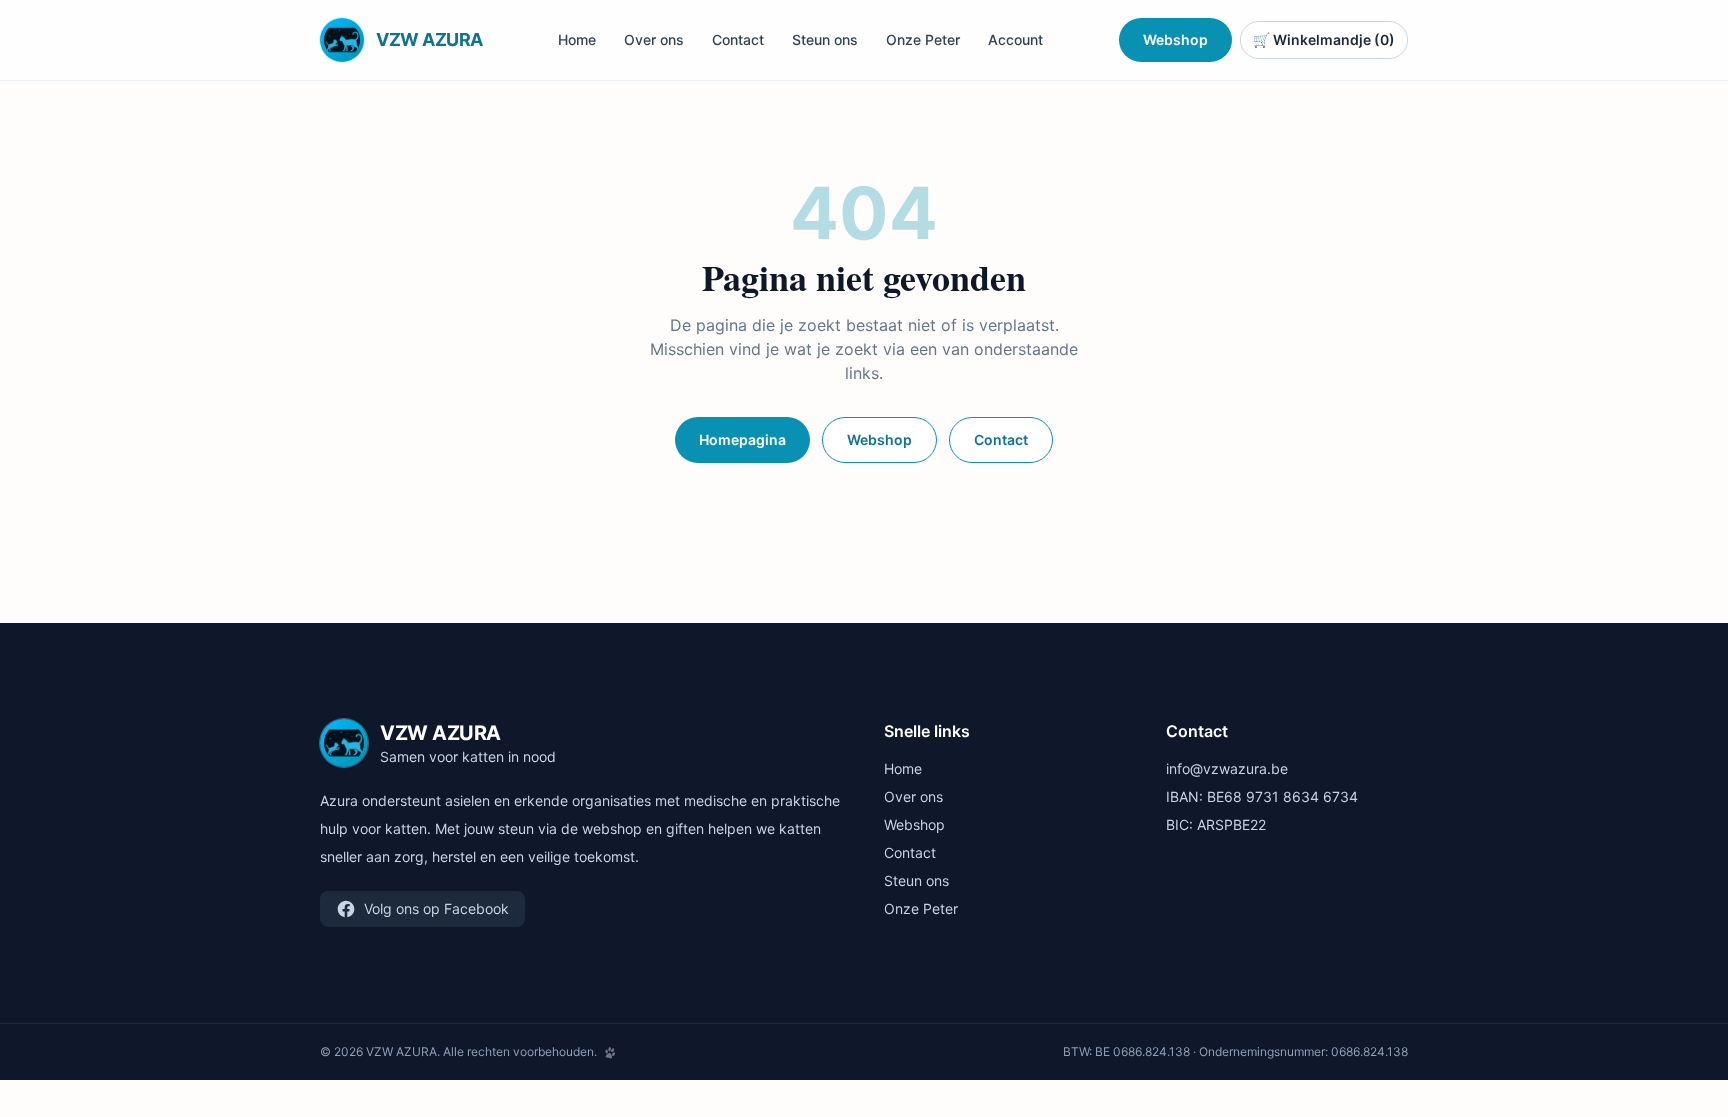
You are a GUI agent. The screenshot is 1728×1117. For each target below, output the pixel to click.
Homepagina (742, 439)
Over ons (654, 39)
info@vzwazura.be (1227, 768)
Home (577, 39)
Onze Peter (923, 39)
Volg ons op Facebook (436, 908)
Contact (738, 39)
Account (1015, 39)
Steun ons (825, 39)
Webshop (1175, 39)
